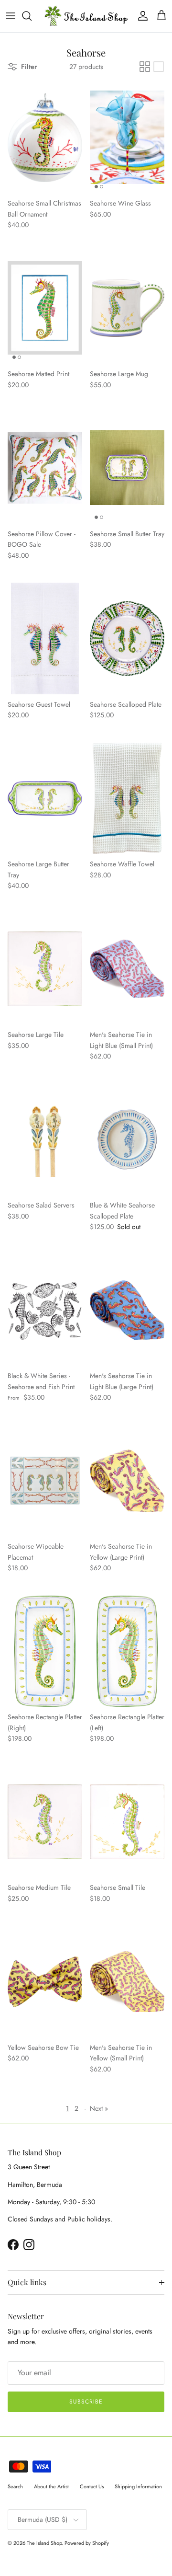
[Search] (32, 16)
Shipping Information (138, 2486)
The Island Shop (44, 2543)
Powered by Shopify (87, 2543)
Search (15, 2486)
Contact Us (92, 2486)
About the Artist (51, 2486)
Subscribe (86, 2402)
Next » (99, 2108)
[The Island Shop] (86, 16)
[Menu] (11, 16)
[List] (159, 67)
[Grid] (145, 67)
